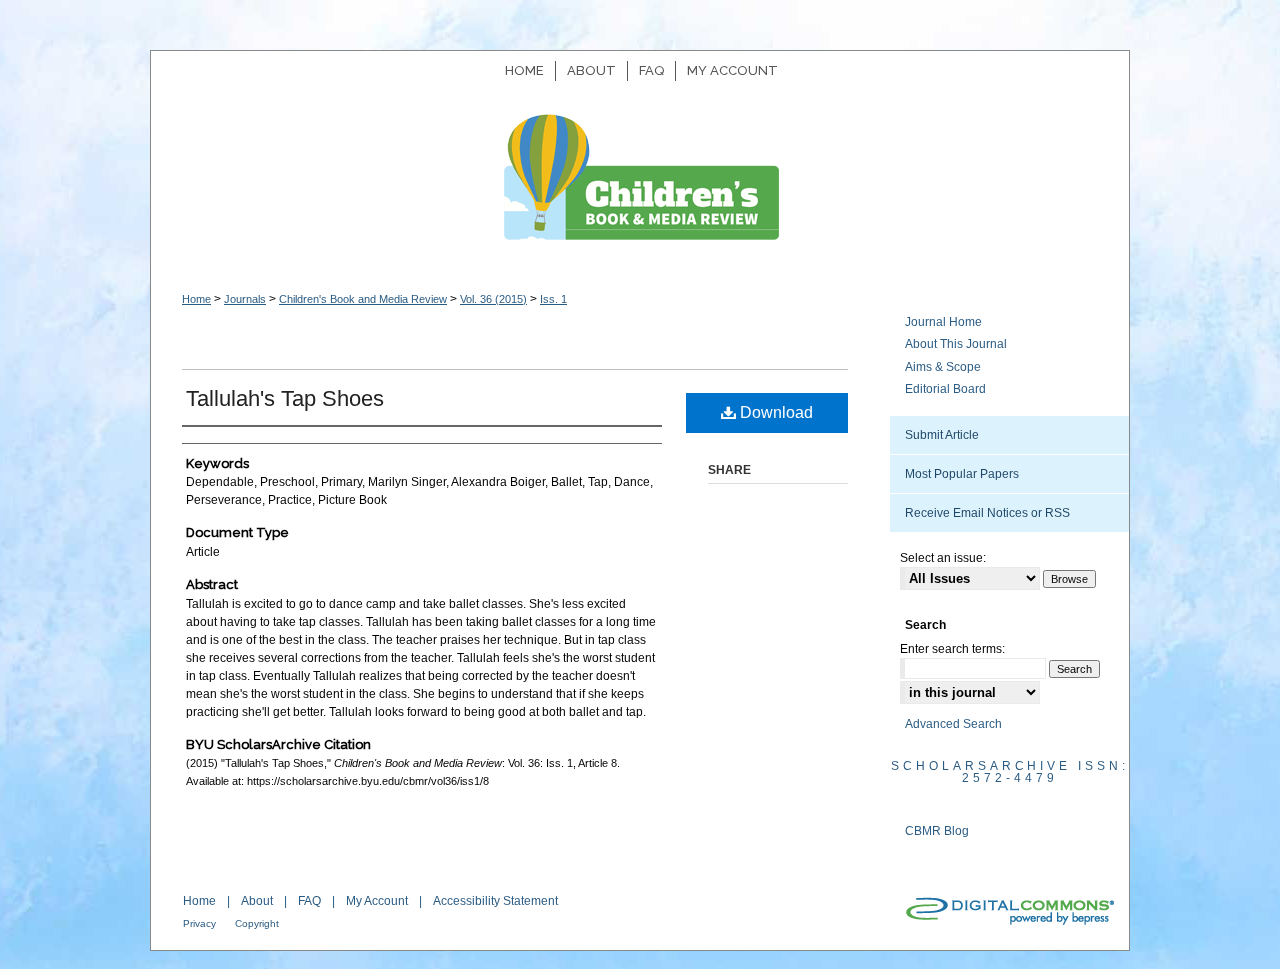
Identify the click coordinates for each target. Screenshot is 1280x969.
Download (774, 412)
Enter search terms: (952, 649)
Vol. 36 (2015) (493, 299)
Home (196, 299)
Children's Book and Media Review (640, 187)
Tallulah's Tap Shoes (285, 398)
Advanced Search (953, 724)
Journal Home (943, 322)
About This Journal (956, 344)
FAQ (309, 901)
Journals (245, 299)
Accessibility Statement (495, 901)
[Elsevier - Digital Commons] (1009, 912)
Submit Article (942, 435)
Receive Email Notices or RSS (987, 513)
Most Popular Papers (962, 474)
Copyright (257, 923)
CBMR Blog (937, 831)
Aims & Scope (943, 367)
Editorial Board (945, 389)
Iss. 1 (553, 299)
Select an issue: (943, 558)
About (257, 901)
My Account (377, 901)
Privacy (199, 923)
